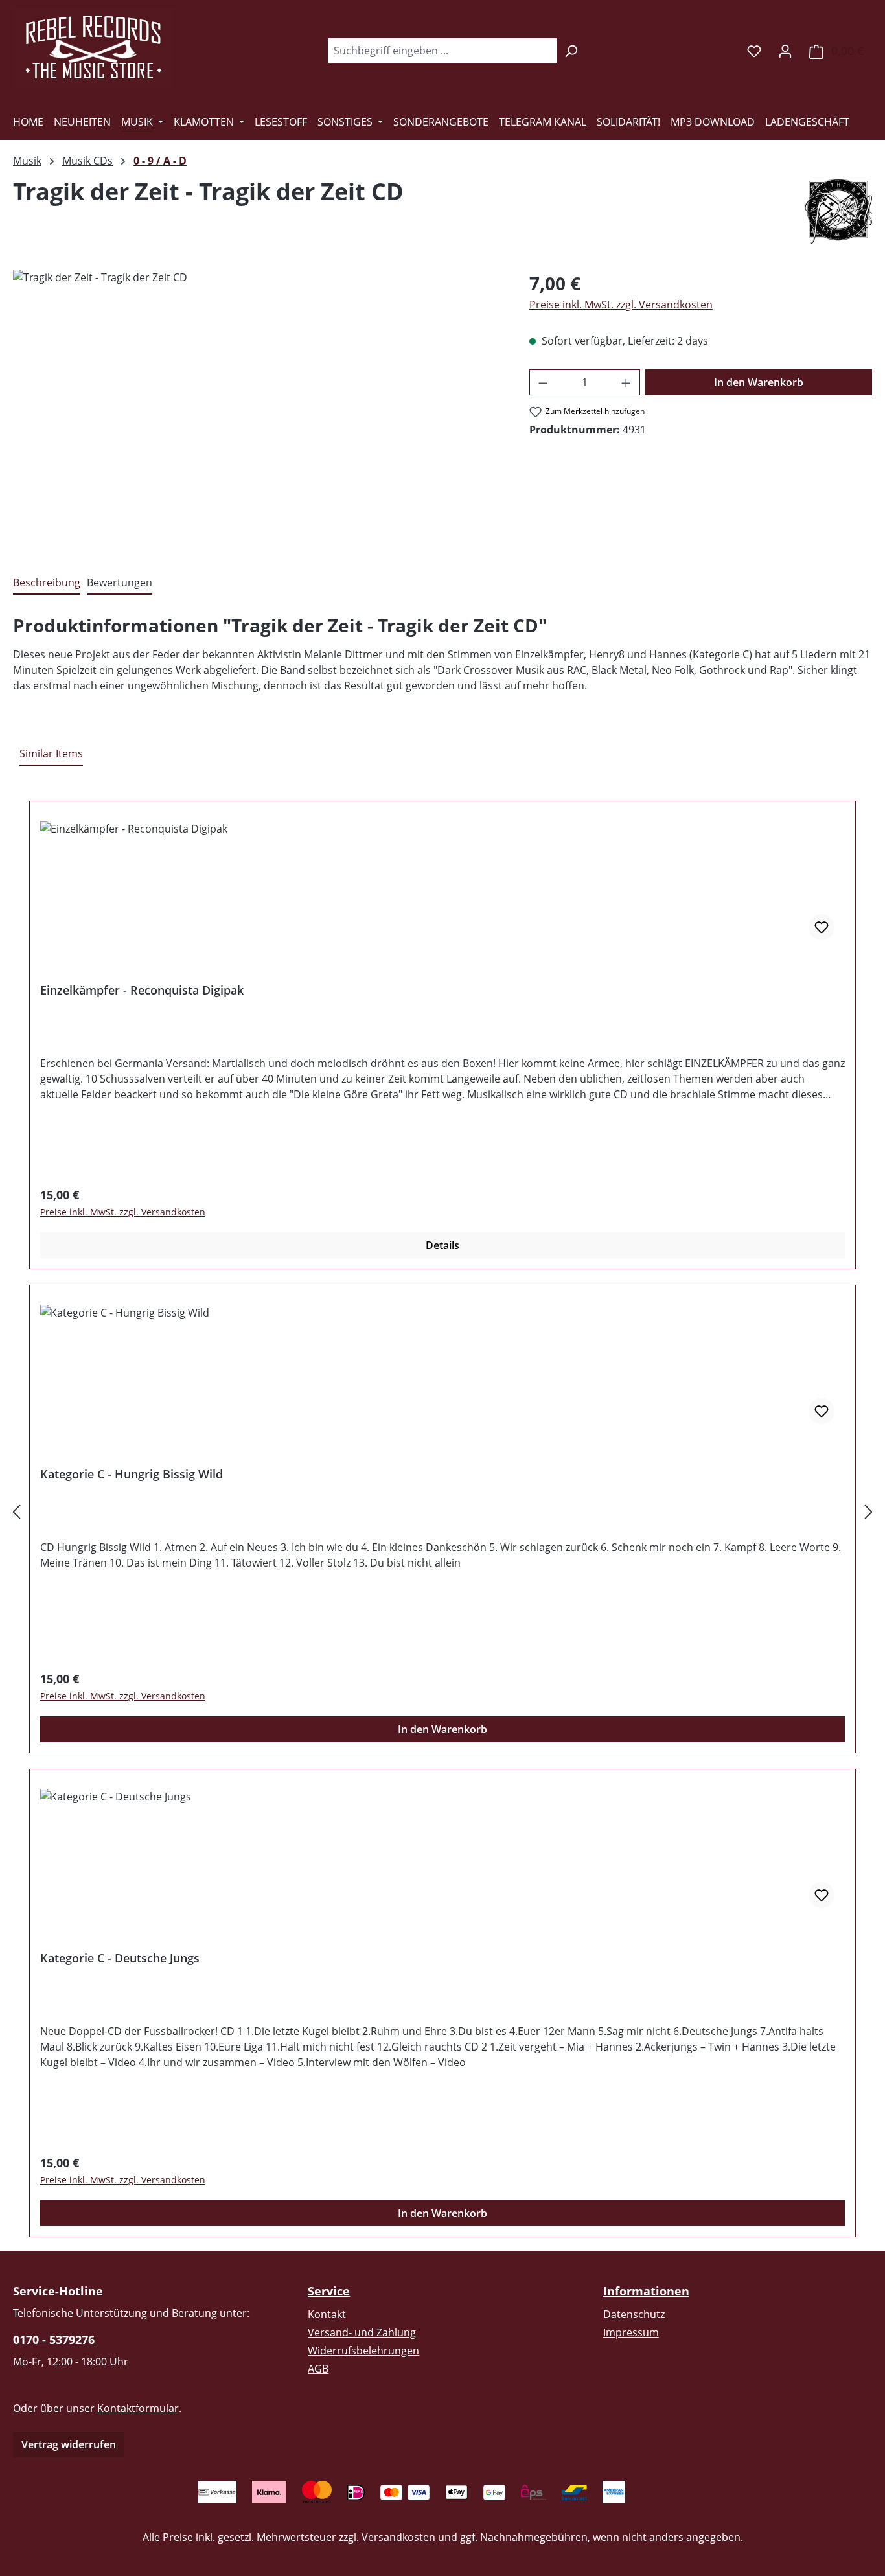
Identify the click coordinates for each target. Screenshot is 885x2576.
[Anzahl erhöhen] (626, 382)
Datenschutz (634, 2314)
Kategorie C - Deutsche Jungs (120, 1958)
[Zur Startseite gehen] (94, 48)
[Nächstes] (869, 1511)
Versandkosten (398, 2537)
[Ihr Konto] (785, 51)
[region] (258, 409)
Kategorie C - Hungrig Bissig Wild (132, 1474)
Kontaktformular (138, 2408)
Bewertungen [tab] (120, 582)
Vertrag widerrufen (69, 2444)
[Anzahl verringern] (543, 382)
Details (442, 1245)
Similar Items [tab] (51, 753)
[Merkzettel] (754, 51)
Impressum (631, 2332)
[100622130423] (258, 409)
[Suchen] (571, 51)
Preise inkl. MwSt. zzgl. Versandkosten (621, 305)
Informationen (646, 2291)
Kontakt (327, 2314)
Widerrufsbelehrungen (363, 2351)
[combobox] (442, 51)
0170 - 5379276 (54, 2340)
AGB (318, 2369)
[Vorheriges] (16, 1511)
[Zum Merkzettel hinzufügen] (822, 927)
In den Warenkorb (759, 382)
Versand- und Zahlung (362, 2332)
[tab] (47, 583)
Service (329, 2291)
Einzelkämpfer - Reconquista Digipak (142, 990)
